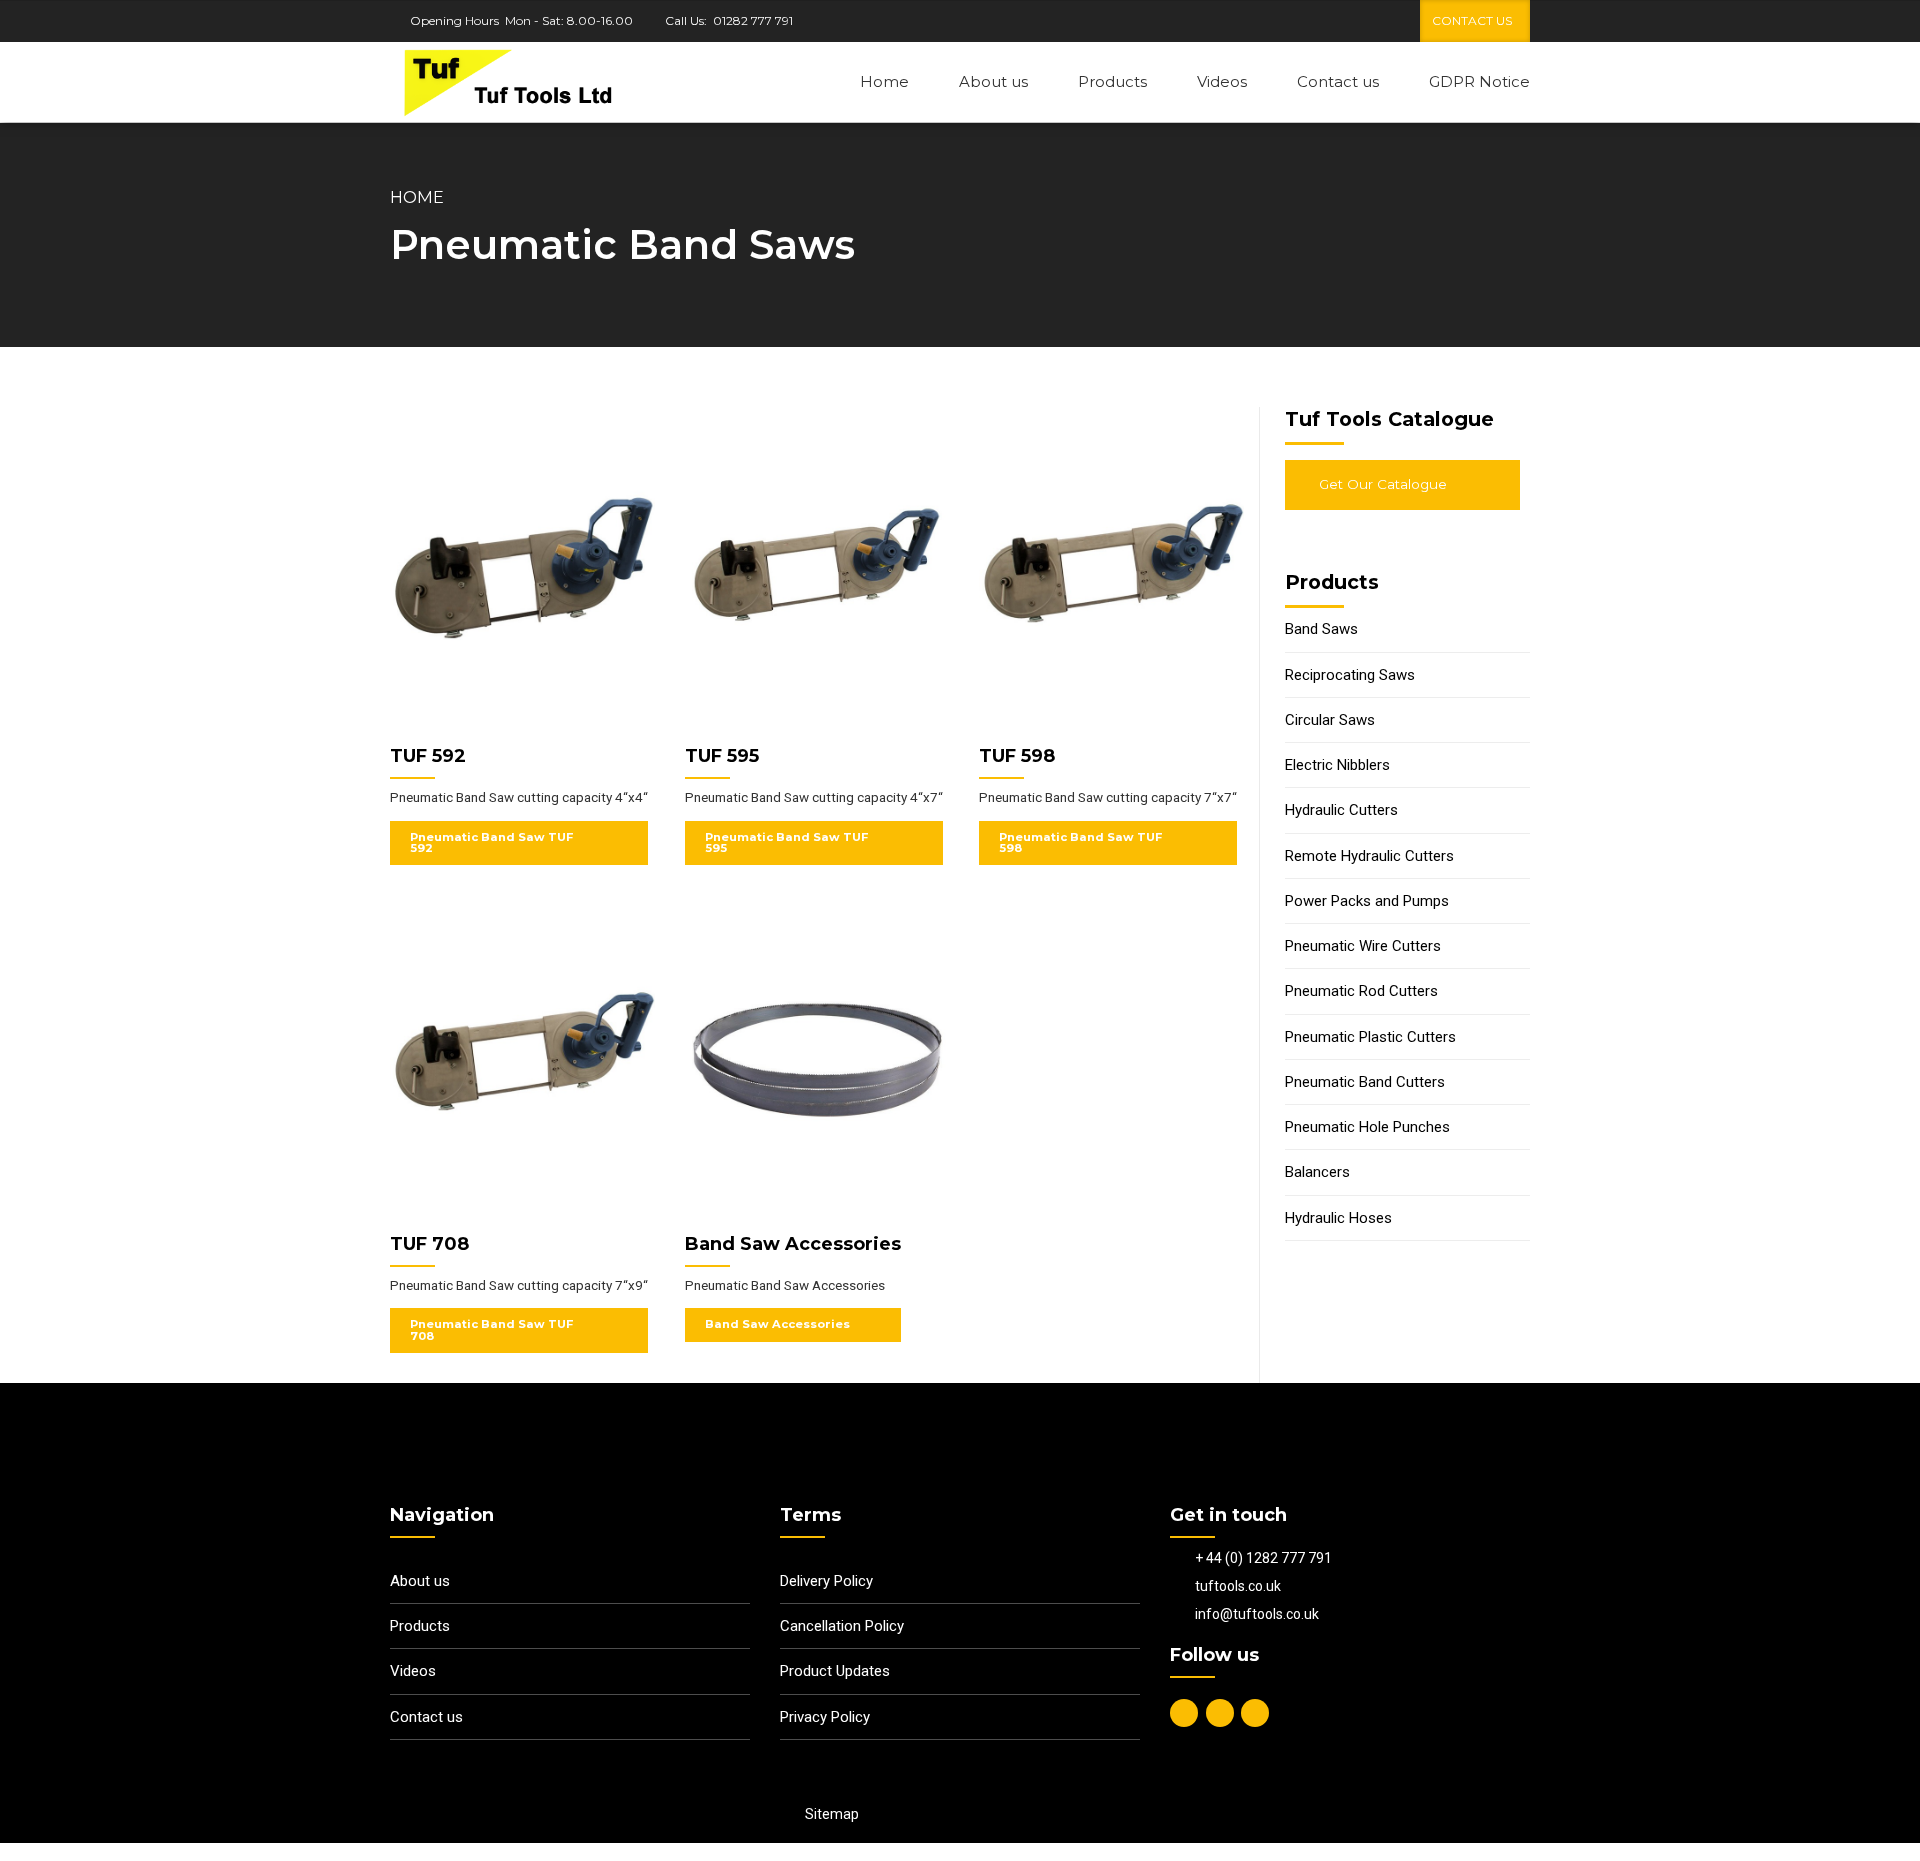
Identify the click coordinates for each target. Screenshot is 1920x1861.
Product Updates (835, 1671)
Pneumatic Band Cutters (1365, 1082)
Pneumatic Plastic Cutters (1370, 1037)
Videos (1222, 81)
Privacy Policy (825, 1717)
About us (993, 81)
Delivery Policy (826, 1581)
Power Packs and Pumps (1367, 901)
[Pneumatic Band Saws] (522, 576)
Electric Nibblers (1337, 765)
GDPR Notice (1479, 81)
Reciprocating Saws (1350, 675)
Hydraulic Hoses (1338, 1218)
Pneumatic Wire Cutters (1363, 946)
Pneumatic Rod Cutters (1361, 991)
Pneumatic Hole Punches (1367, 1127)
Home (884, 81)
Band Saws (1321, 629)
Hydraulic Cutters (1341, 810)
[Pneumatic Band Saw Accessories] (817, 1064)
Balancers (1317, 1172)
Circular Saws (1330, 720)
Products (1112, 81)
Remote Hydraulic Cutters (1369, 856)
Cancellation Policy (842, 1626)
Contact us (1338, 81)
